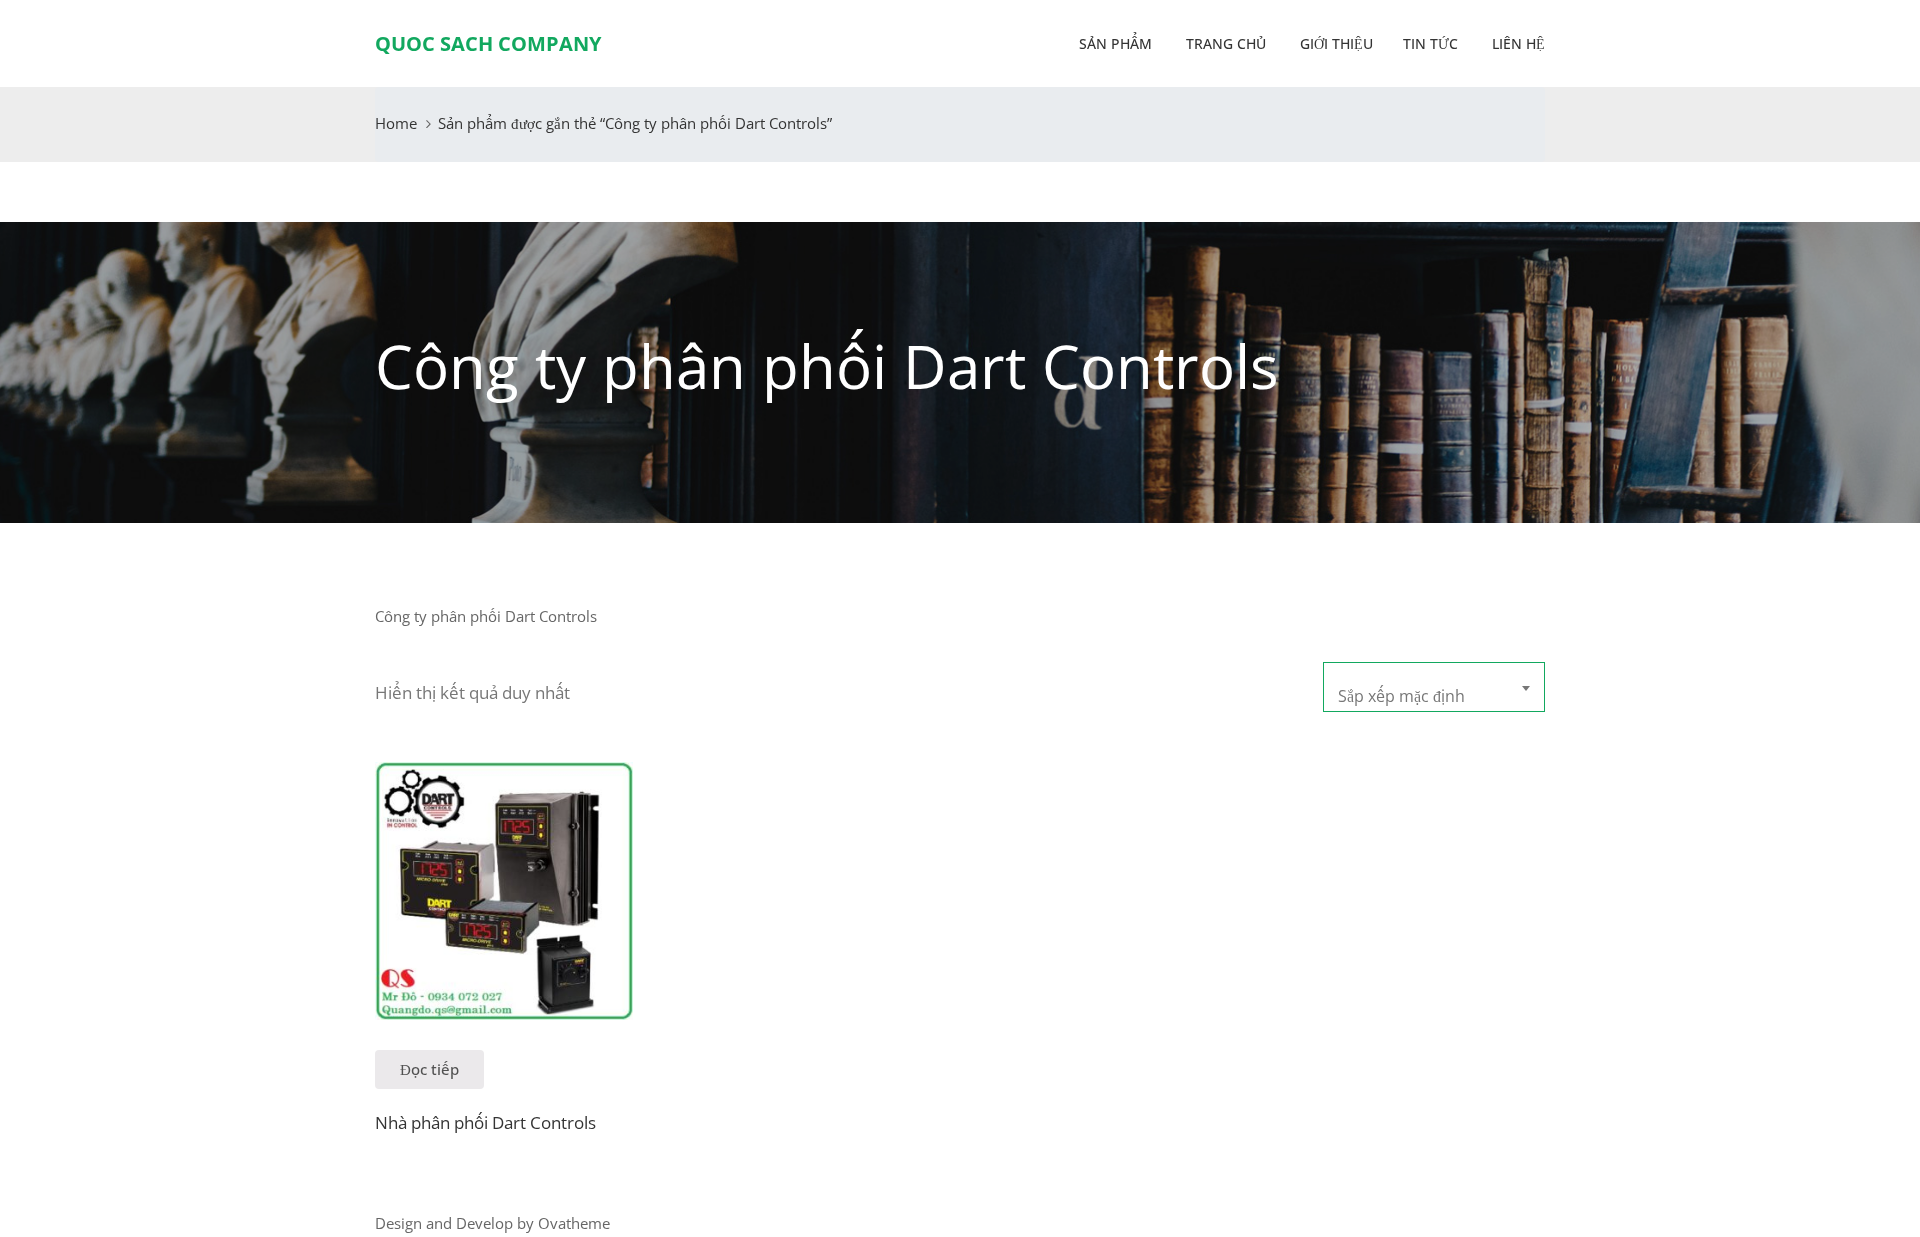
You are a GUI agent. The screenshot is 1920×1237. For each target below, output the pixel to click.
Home (396, 123)
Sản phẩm (1115, 43)
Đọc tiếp (429, 1069)
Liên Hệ (1516, 43)
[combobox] (1434, 687)
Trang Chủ (1224, 43)
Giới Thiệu (1334, 43)
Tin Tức (1430, 43)
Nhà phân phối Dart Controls (485, 1122)
